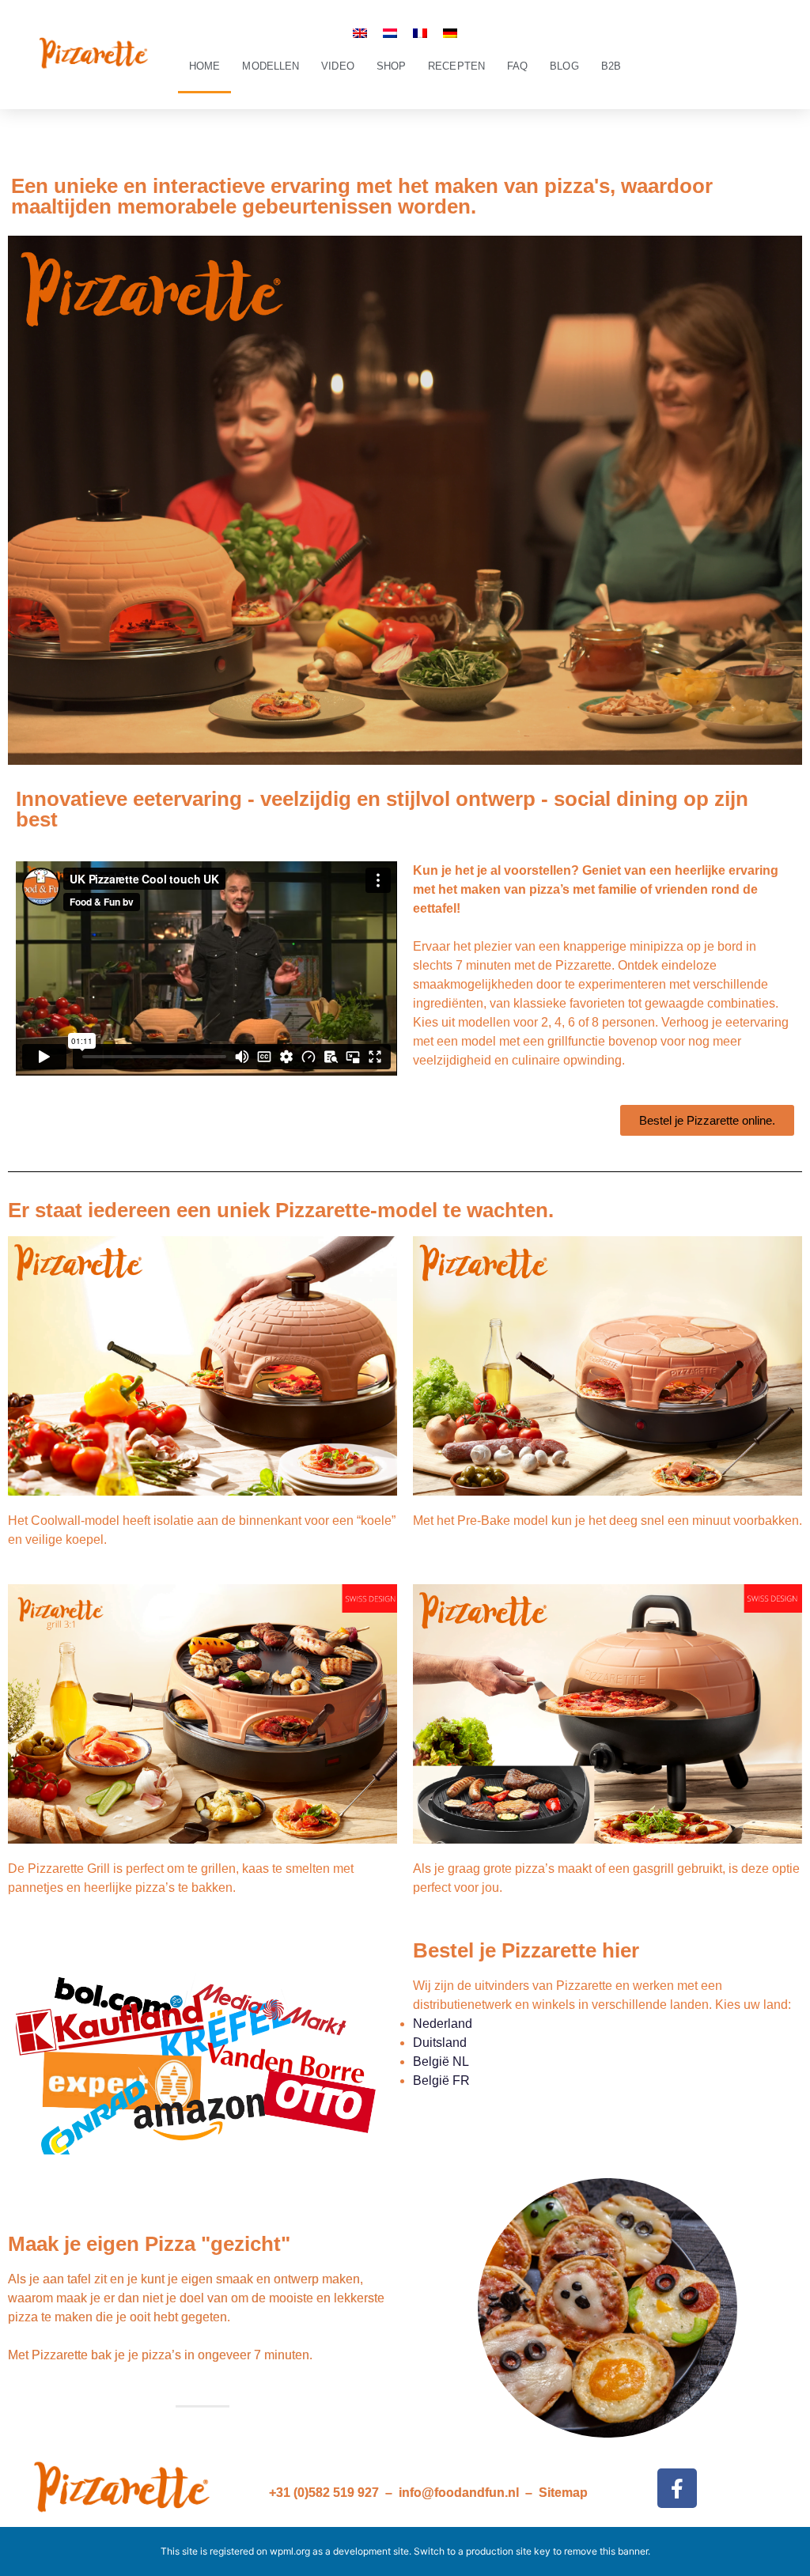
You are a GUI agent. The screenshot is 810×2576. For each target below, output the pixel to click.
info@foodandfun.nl (459, 2493)
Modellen (271, 66)
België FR (441, 2080)
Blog (564, 66)
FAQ (517, 66)
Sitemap (563, 2493)
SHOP (391, 66)
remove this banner (606, 2551)
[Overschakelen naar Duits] (450, 33)
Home (204, 66)
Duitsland (440, 2043)
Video (338, 66)
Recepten (456, 66)
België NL (441, 2062)
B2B (611, 66)
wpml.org (290, 2551)
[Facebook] (677, 2488)
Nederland (443, 2024)
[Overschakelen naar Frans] (420, 33)
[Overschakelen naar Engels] (360, 33)
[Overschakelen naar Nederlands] (390, 33)
